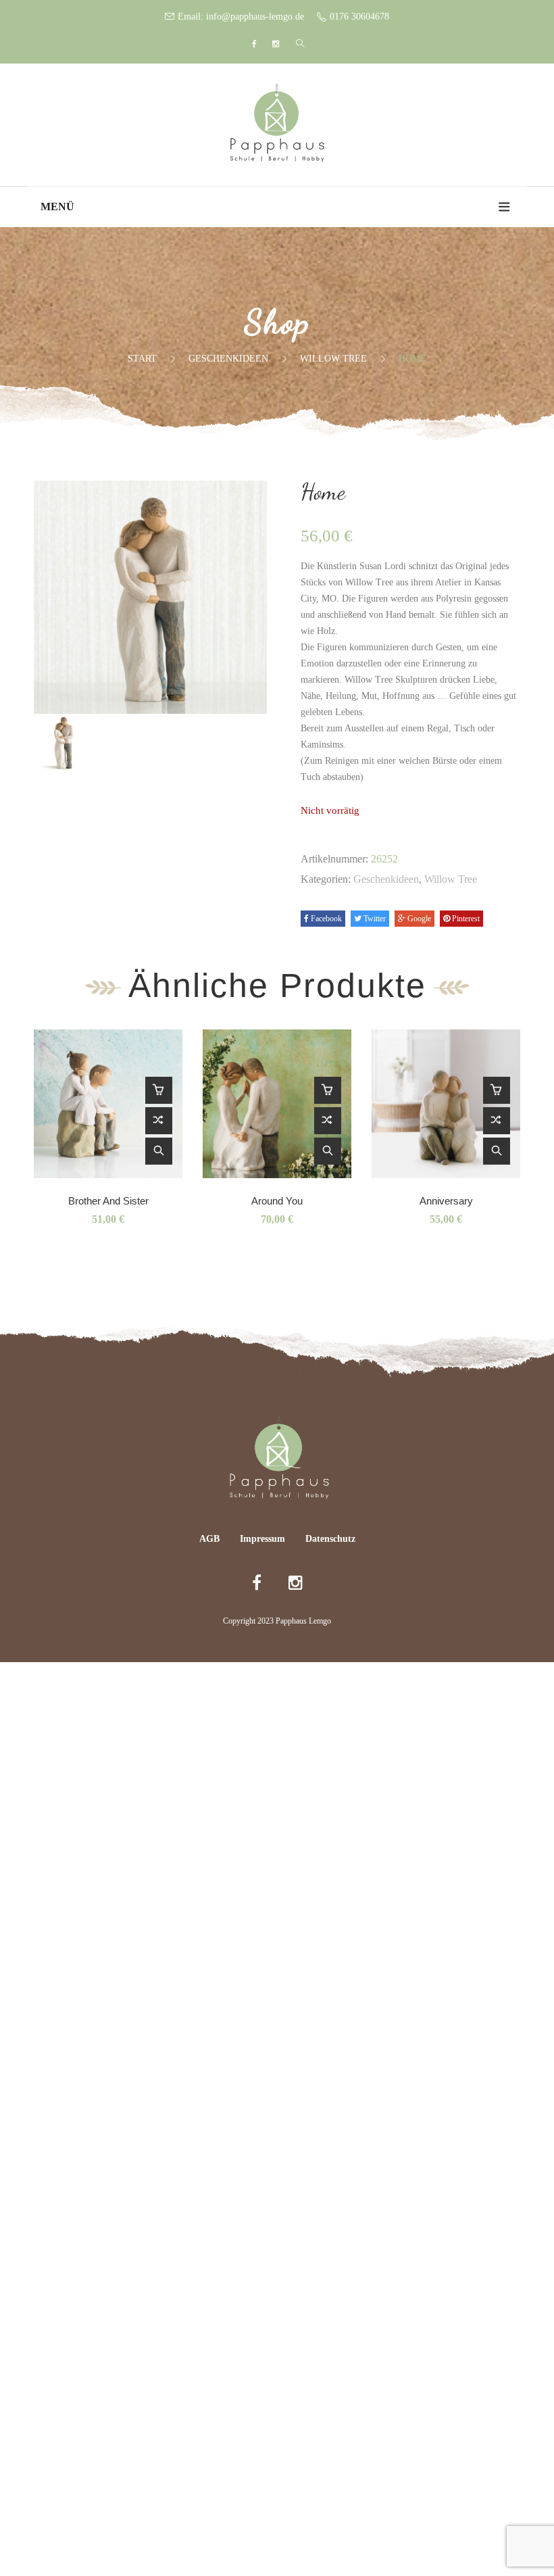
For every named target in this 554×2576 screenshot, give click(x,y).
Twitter (374, 919)
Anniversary (446, 1201)
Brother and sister (108, 1201)
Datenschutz (330, 1539)
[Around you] (277, 1104)
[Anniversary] (446, 1104)
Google (418, 919)
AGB (209, 1539)
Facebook (325, 919)
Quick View (159, 1151)
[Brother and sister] (108, 1104)
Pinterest (465, 919)
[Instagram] (276, 44)
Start (142, 359)
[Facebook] (254, 44)
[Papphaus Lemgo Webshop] (277, 123)
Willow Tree (333, 359)
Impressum (262, 1539)
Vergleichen (159, 1121)
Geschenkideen (228, 359)
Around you (277, 1201)
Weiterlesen (159, 1090)
